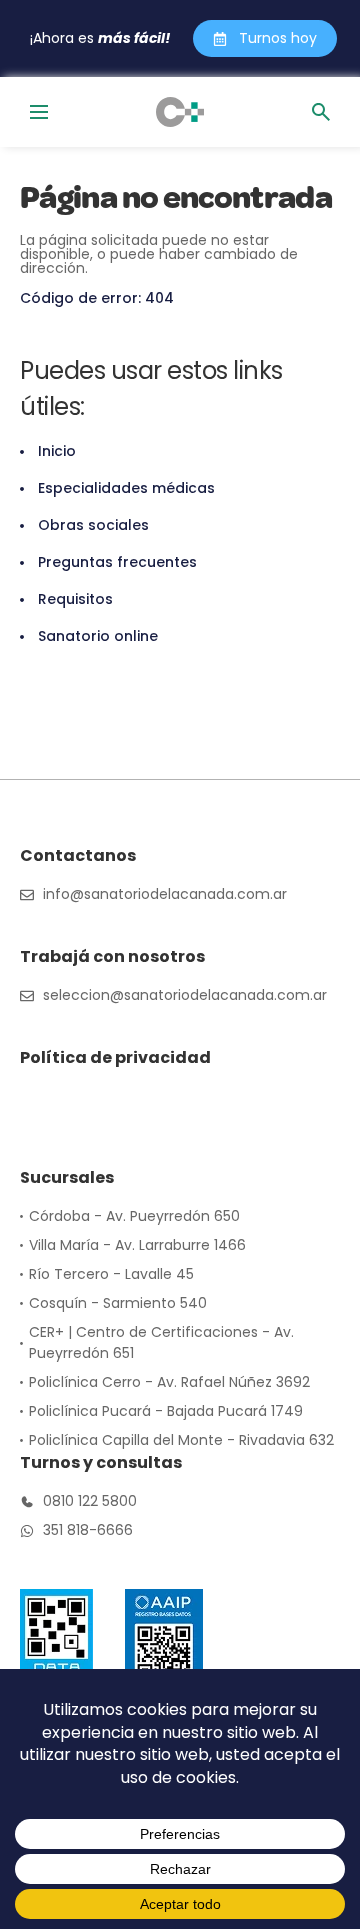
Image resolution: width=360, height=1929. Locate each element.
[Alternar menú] (39, 112)
